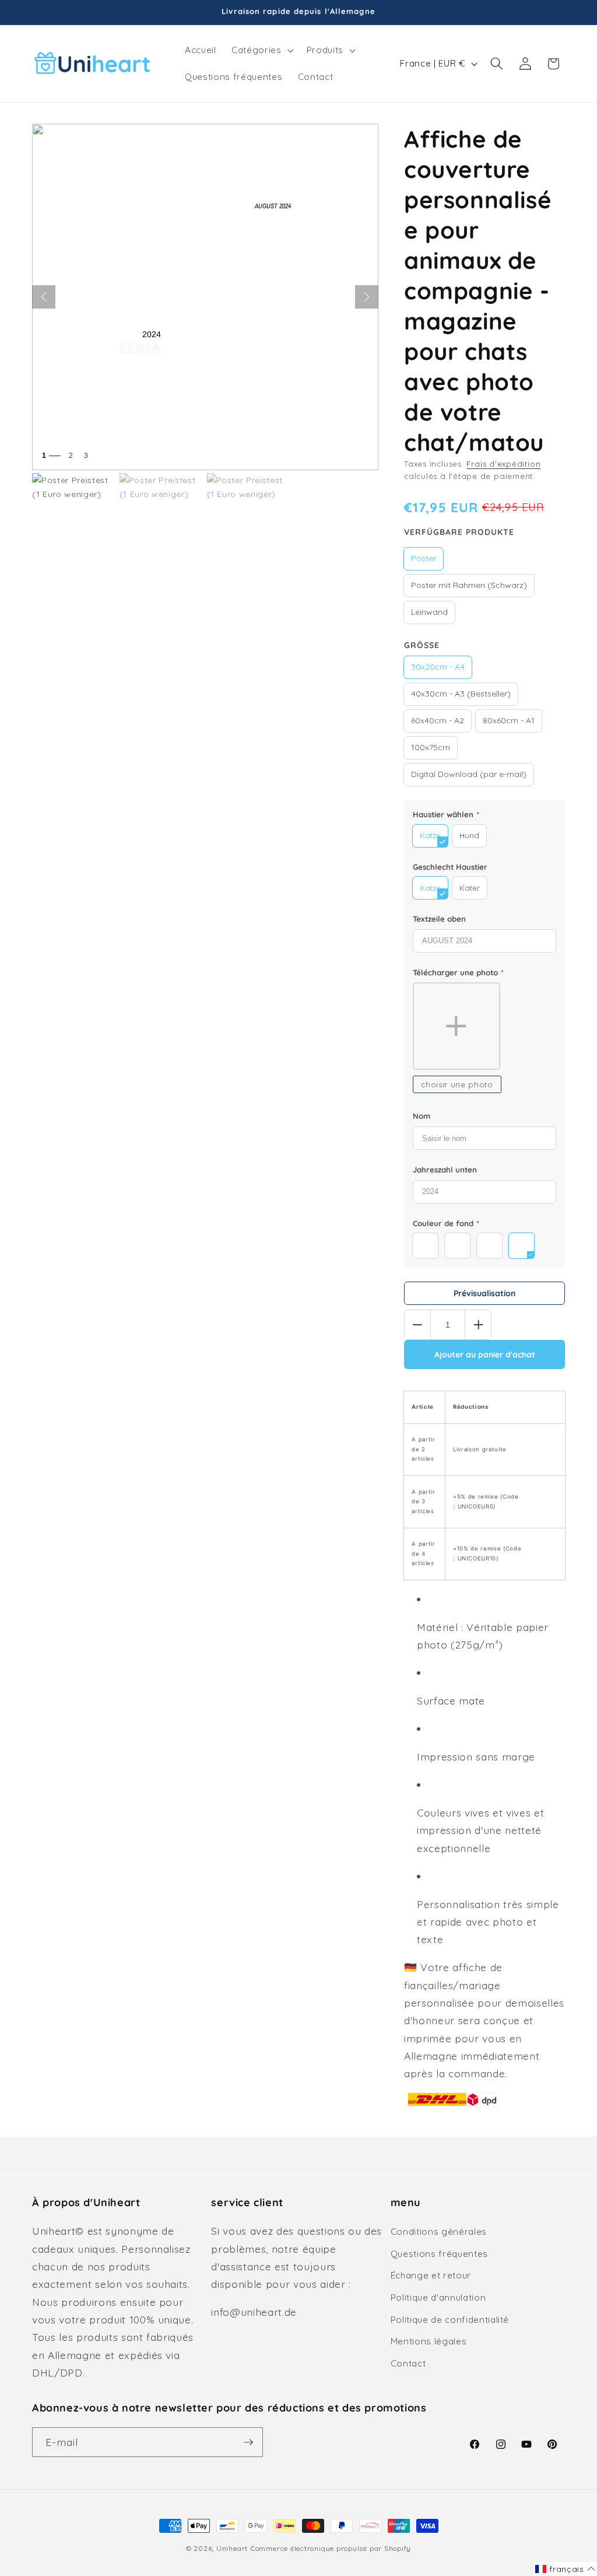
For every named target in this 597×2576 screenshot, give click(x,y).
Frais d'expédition (503, 464)
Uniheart (232, 2548)
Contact (408, 2363)
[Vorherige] (44, 297)
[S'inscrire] (248, 2442)
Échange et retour (431, 2275)
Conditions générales (439, 2232)
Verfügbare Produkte (459, 532)
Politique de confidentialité (450, 2320)
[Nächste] (367, 297)
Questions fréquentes (439, 2254)
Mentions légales (429, 2341)
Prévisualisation (484, 1293)
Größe (422, 645)
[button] (261, 50)
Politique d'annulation (438, 2297)
